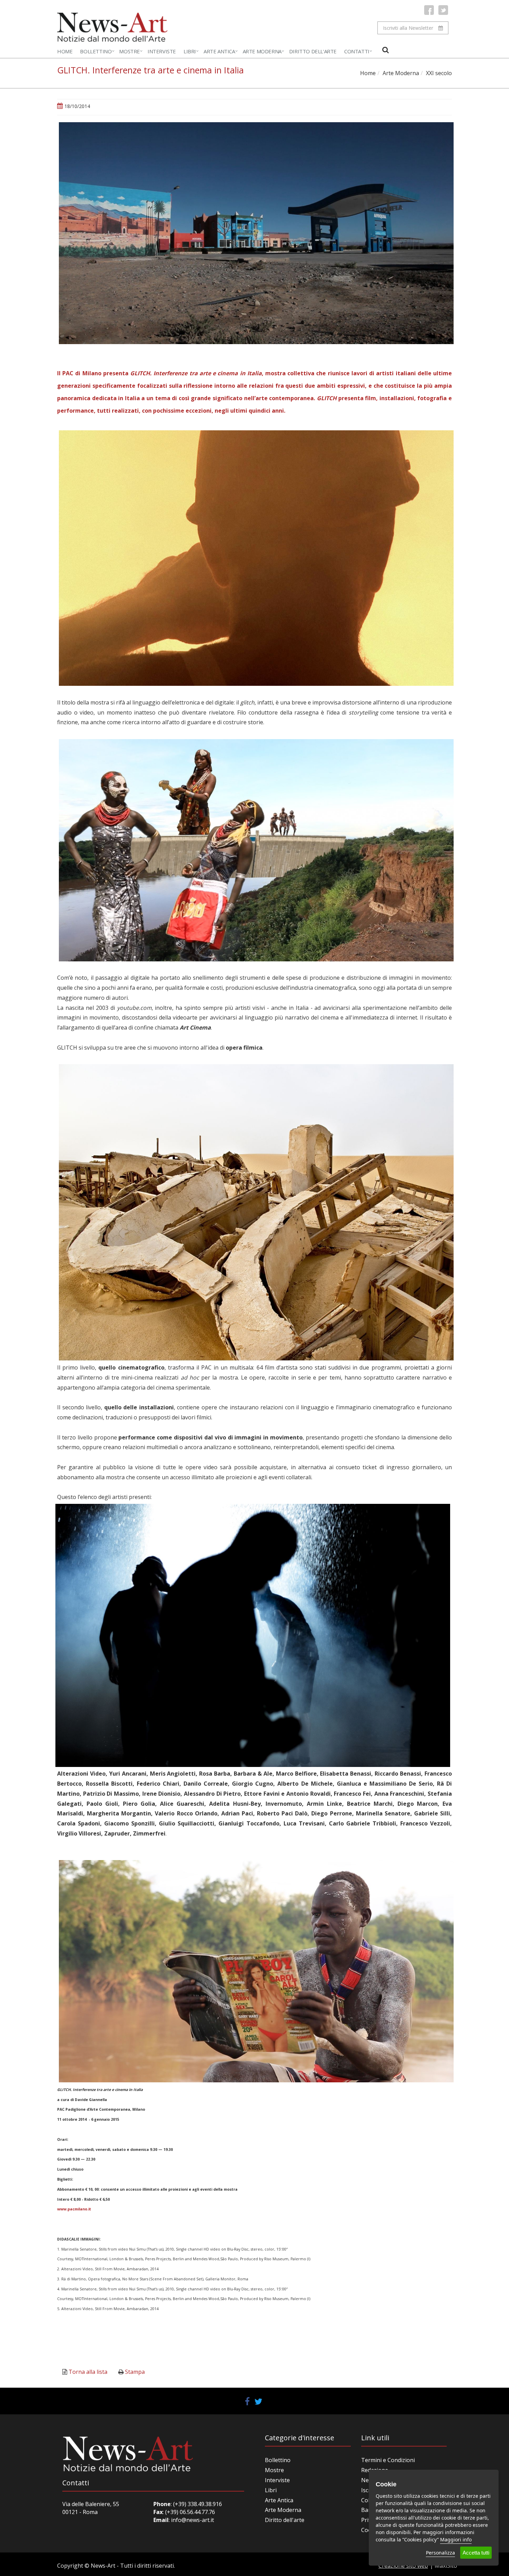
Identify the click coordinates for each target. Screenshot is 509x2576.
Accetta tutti (476, 2553)
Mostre (130, 51)
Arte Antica (219, 51)
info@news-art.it (193, 2520)
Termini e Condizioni (388, 2460)
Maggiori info (456, 2539)
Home (65, 51)
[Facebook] (429, 10)
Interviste (162, 51)
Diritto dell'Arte (313, 51)
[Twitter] (443, 10)
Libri (190, 51)
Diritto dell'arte (285, 2520)
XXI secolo (439, 73)
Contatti (357, 51)
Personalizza (440, 2553)
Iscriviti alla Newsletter (408, 28)
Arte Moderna (262, 51)
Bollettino (96, 51)
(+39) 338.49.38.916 (197, 2504)
